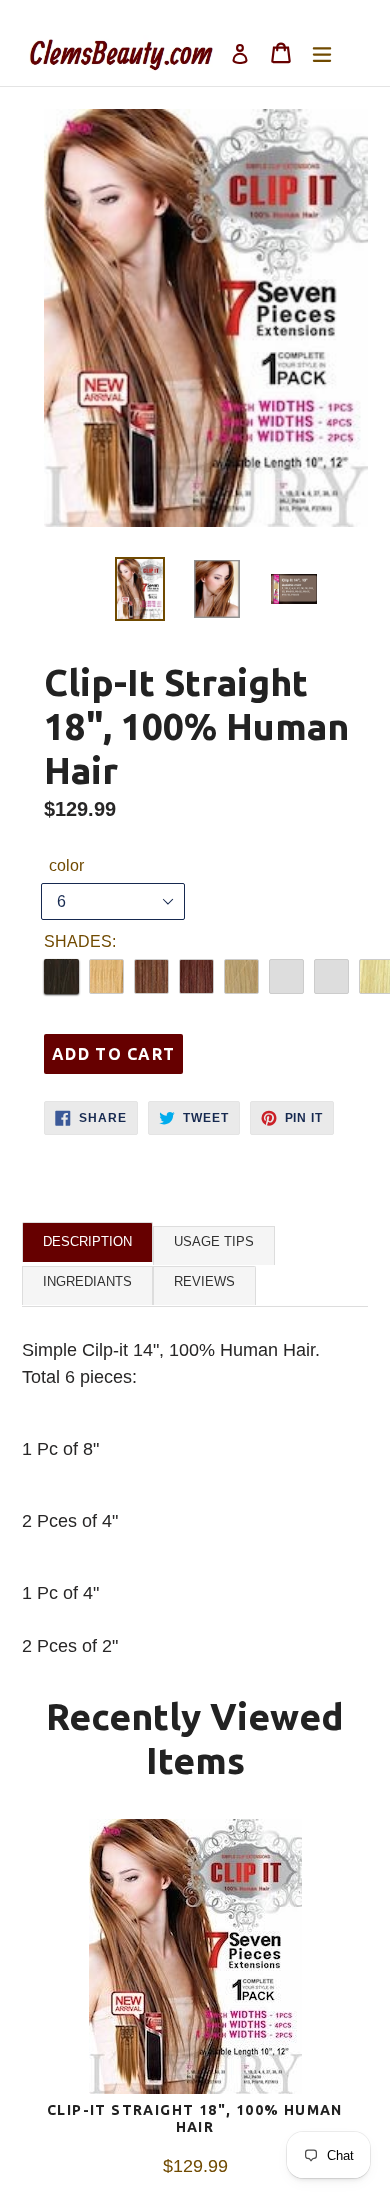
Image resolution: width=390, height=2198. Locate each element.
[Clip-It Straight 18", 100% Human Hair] (195, 1960)
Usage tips (214, 1241)
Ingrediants (87, 1281)
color (66, 865)
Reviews (204, 1281)
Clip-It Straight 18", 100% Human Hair (195, 2118)
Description (87, 1241)
